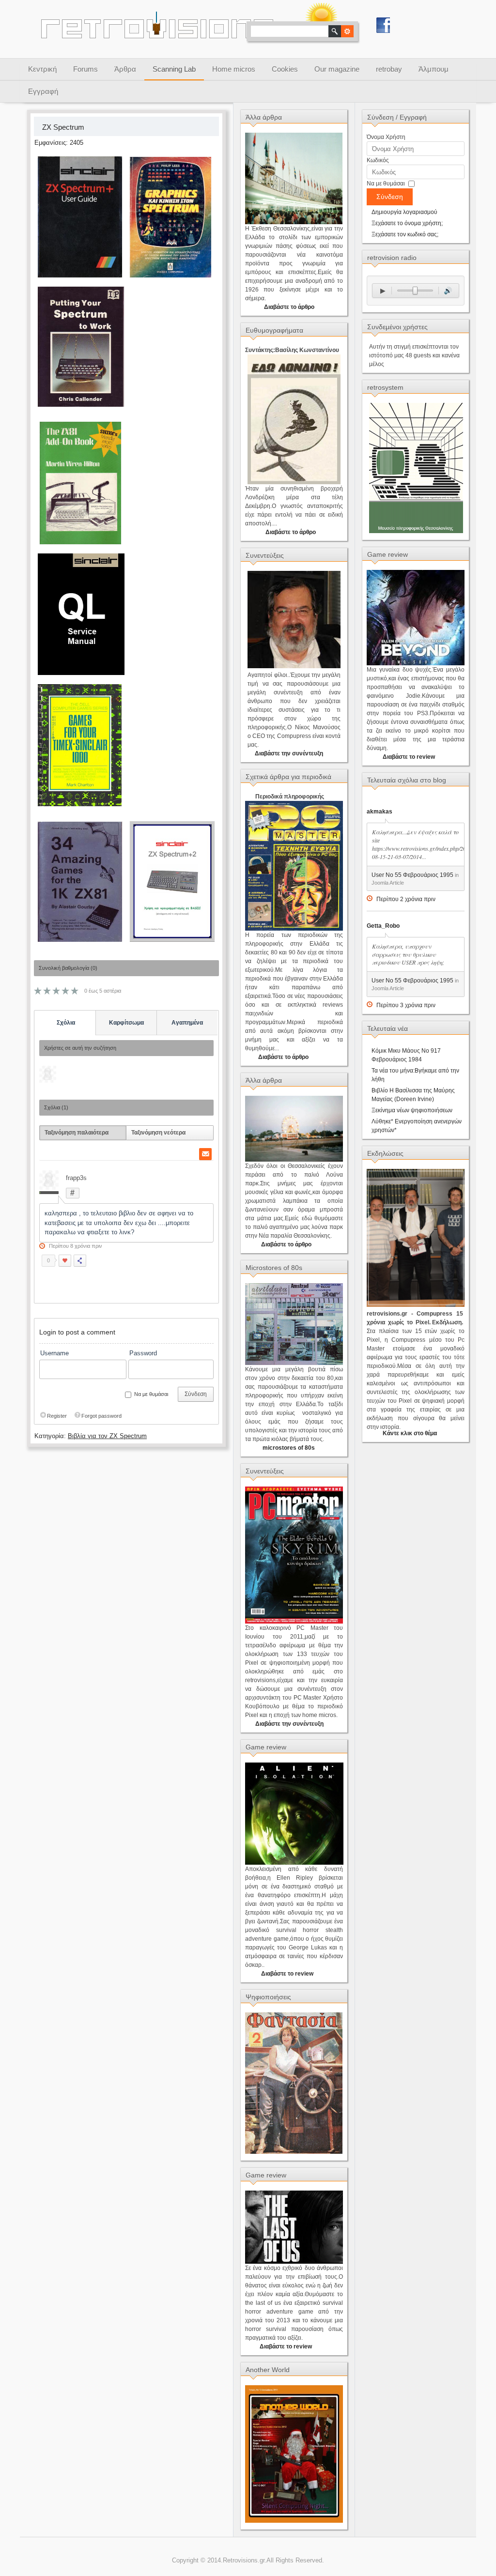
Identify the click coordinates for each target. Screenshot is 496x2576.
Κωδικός (378, 160)
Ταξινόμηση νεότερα (158, 1133)
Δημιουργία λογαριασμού (404, 212)
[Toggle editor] (375, 1433)
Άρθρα (125, 69)
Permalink (73, 1193)
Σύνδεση (196, 1394)
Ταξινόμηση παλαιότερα (77, 1133)
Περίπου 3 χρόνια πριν (406, 1005)
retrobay (389, 69)
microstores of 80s (289, 1448)
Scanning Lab (174, 69)
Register (57, 1416)
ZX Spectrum (63, 127)
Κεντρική (42, 69)
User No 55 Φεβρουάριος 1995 (412, 875)
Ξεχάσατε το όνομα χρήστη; (407, 223)
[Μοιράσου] (80, 1261)
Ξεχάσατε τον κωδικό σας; (405, 234)
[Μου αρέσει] (65, 1261)
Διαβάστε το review (287, 1974)
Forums (85, 69)
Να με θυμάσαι (386, 184)
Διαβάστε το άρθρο (289, 307)
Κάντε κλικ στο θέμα (410, 1433)
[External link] (171, 279)
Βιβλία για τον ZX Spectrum (107, 1436)
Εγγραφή (43, 91)
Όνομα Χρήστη (386, 137)
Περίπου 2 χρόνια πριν (406, 899)
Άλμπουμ (434, 69)
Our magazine (337, 69)
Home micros (234, 69)
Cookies (285, 69)
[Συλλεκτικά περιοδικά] (294, 2152)
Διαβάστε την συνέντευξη (288, 753)
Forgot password (101, 1416)
